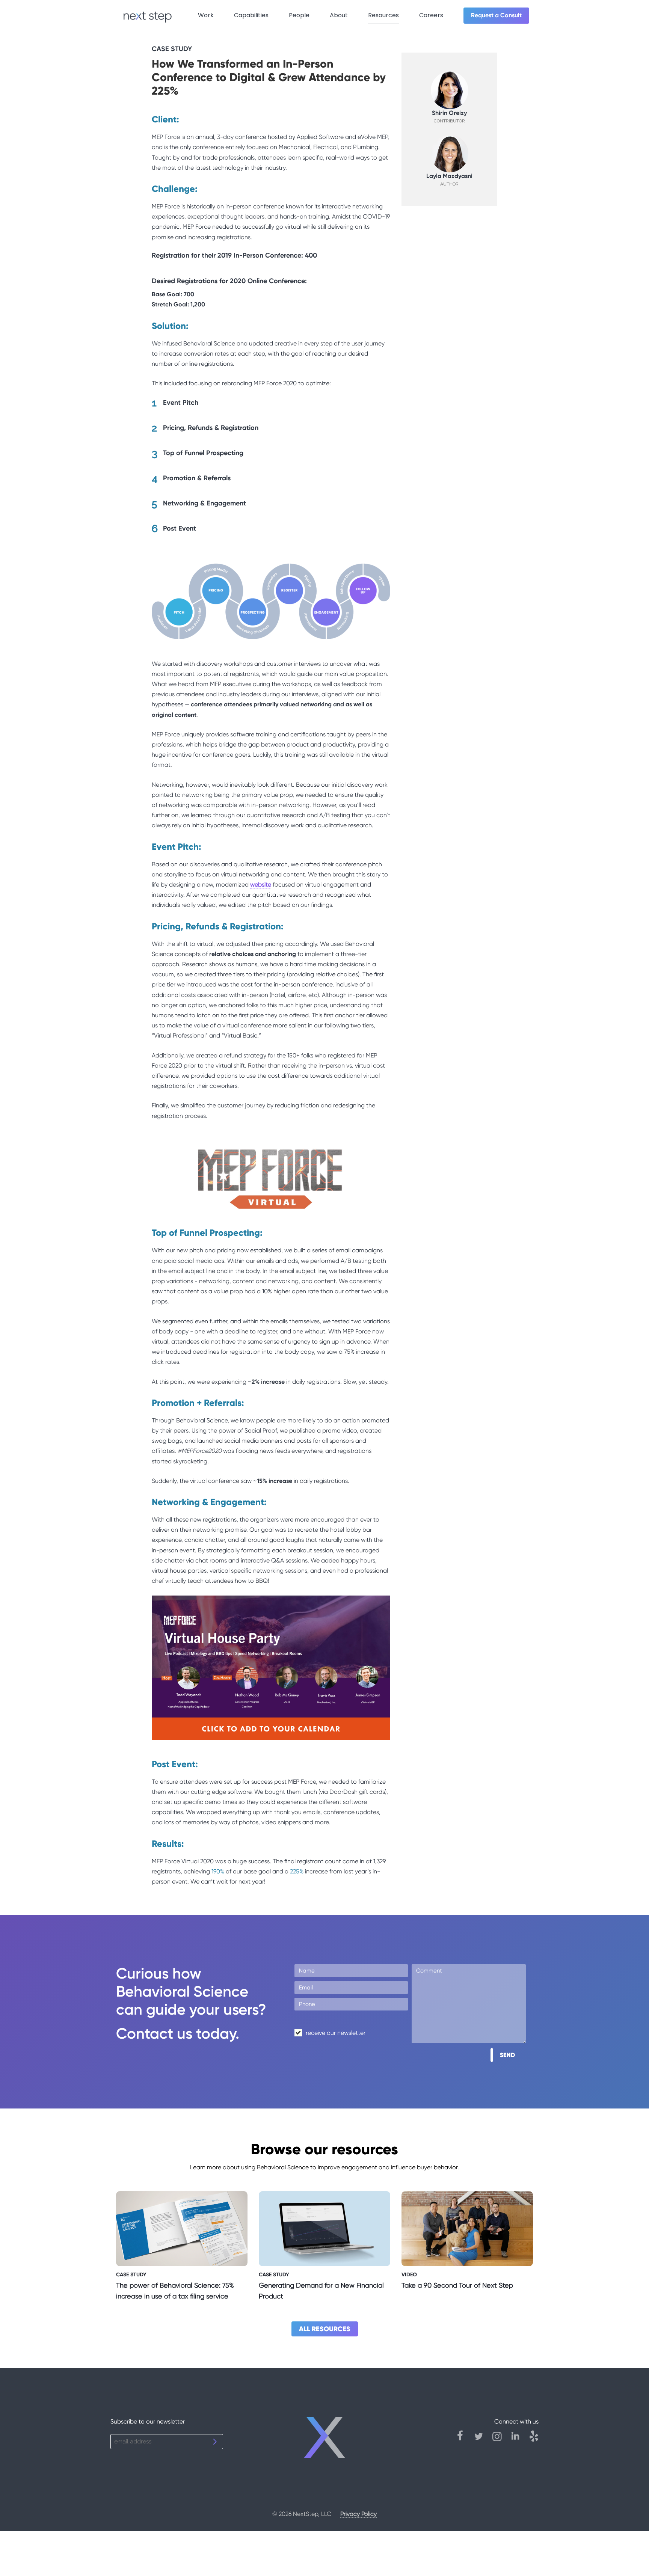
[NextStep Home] (325, 2441)
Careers (431, 15)
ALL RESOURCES (325, 2329)
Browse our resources (324, 2149)
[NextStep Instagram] (501, 2440)
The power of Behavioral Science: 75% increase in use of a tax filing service (175, 2291)
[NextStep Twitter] (482, 2440)
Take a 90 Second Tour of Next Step (457, 2285)
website (261, 885)
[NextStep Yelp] (534, 2440)
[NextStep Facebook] (464, 2440)
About (339, 15)
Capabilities (251, 15)
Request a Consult (496, 15)
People (299, 15)
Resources (383, 15)
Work (206, 15)
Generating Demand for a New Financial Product (321, 2291)
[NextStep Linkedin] (519, 2440)
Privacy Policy (358, 2514)
